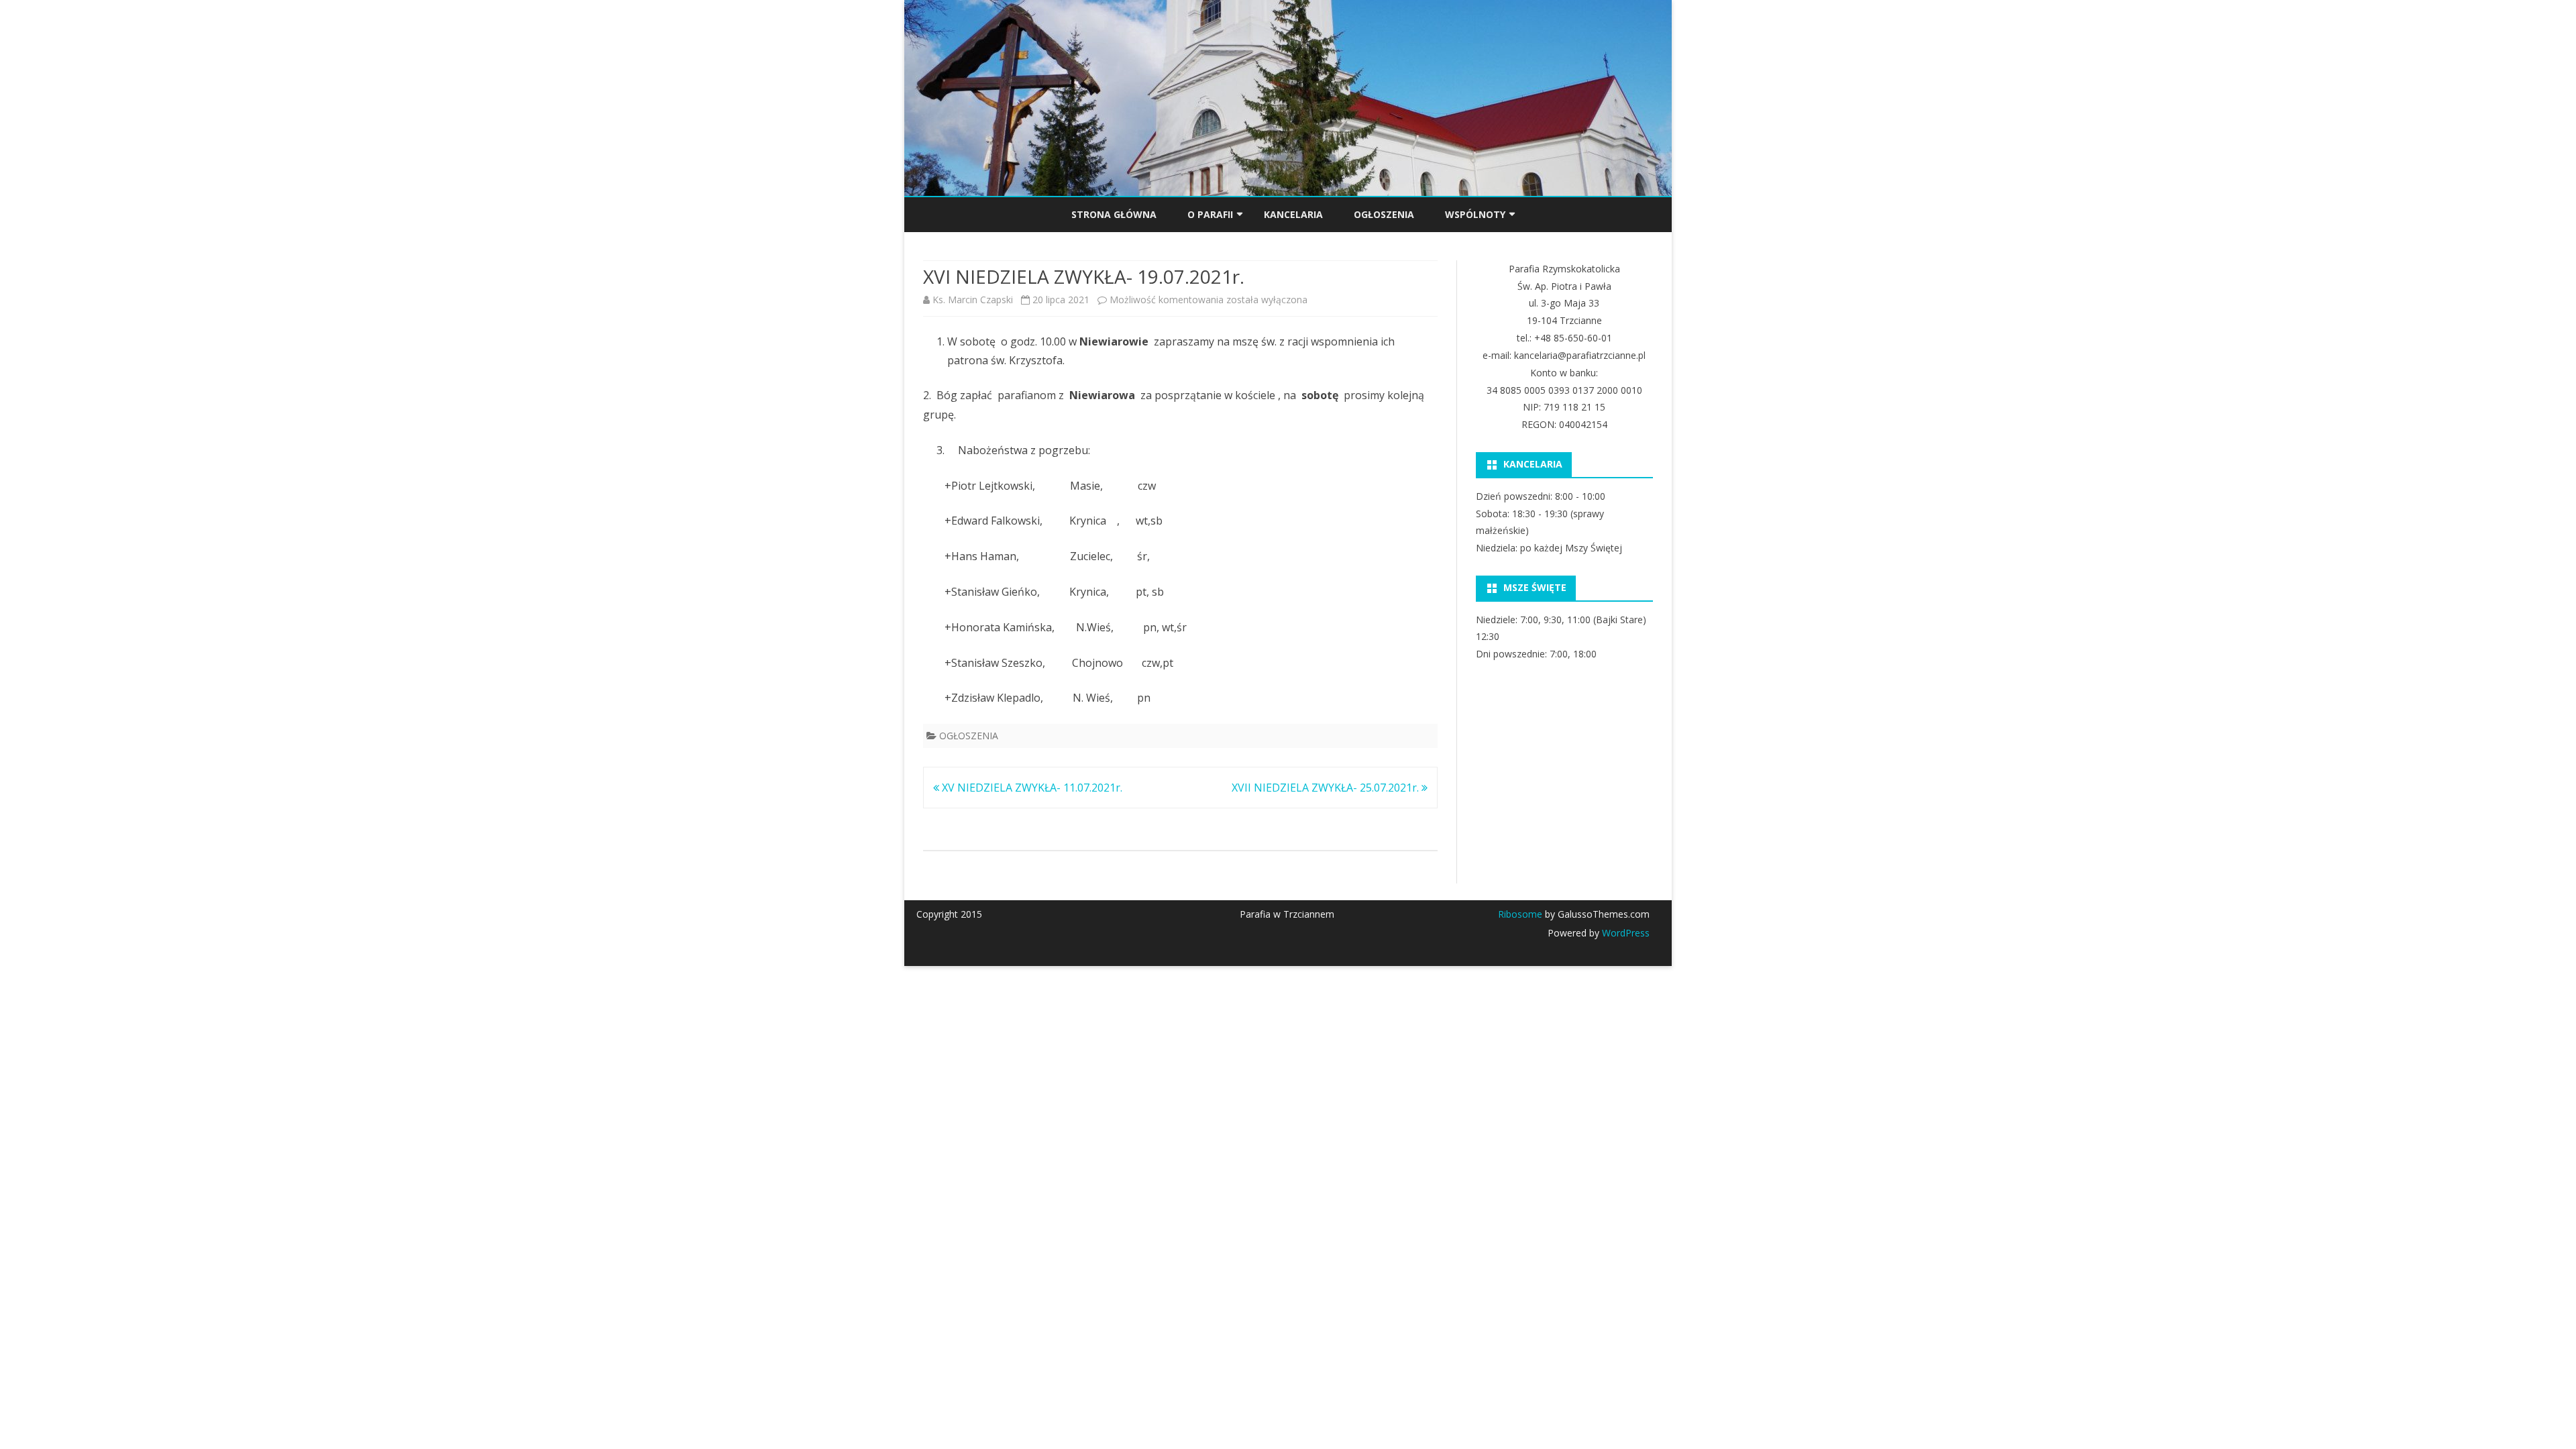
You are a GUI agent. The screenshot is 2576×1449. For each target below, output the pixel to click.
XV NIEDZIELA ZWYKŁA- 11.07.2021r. (1031, 788)
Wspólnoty (1475, 214)
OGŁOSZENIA (1384, 214)
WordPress (1624, 933)
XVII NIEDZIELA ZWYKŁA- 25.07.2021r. (1327, 788)
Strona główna (1114, 214)
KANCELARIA (1293, 214)
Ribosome (1520, 914)
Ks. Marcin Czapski (973, 300)
